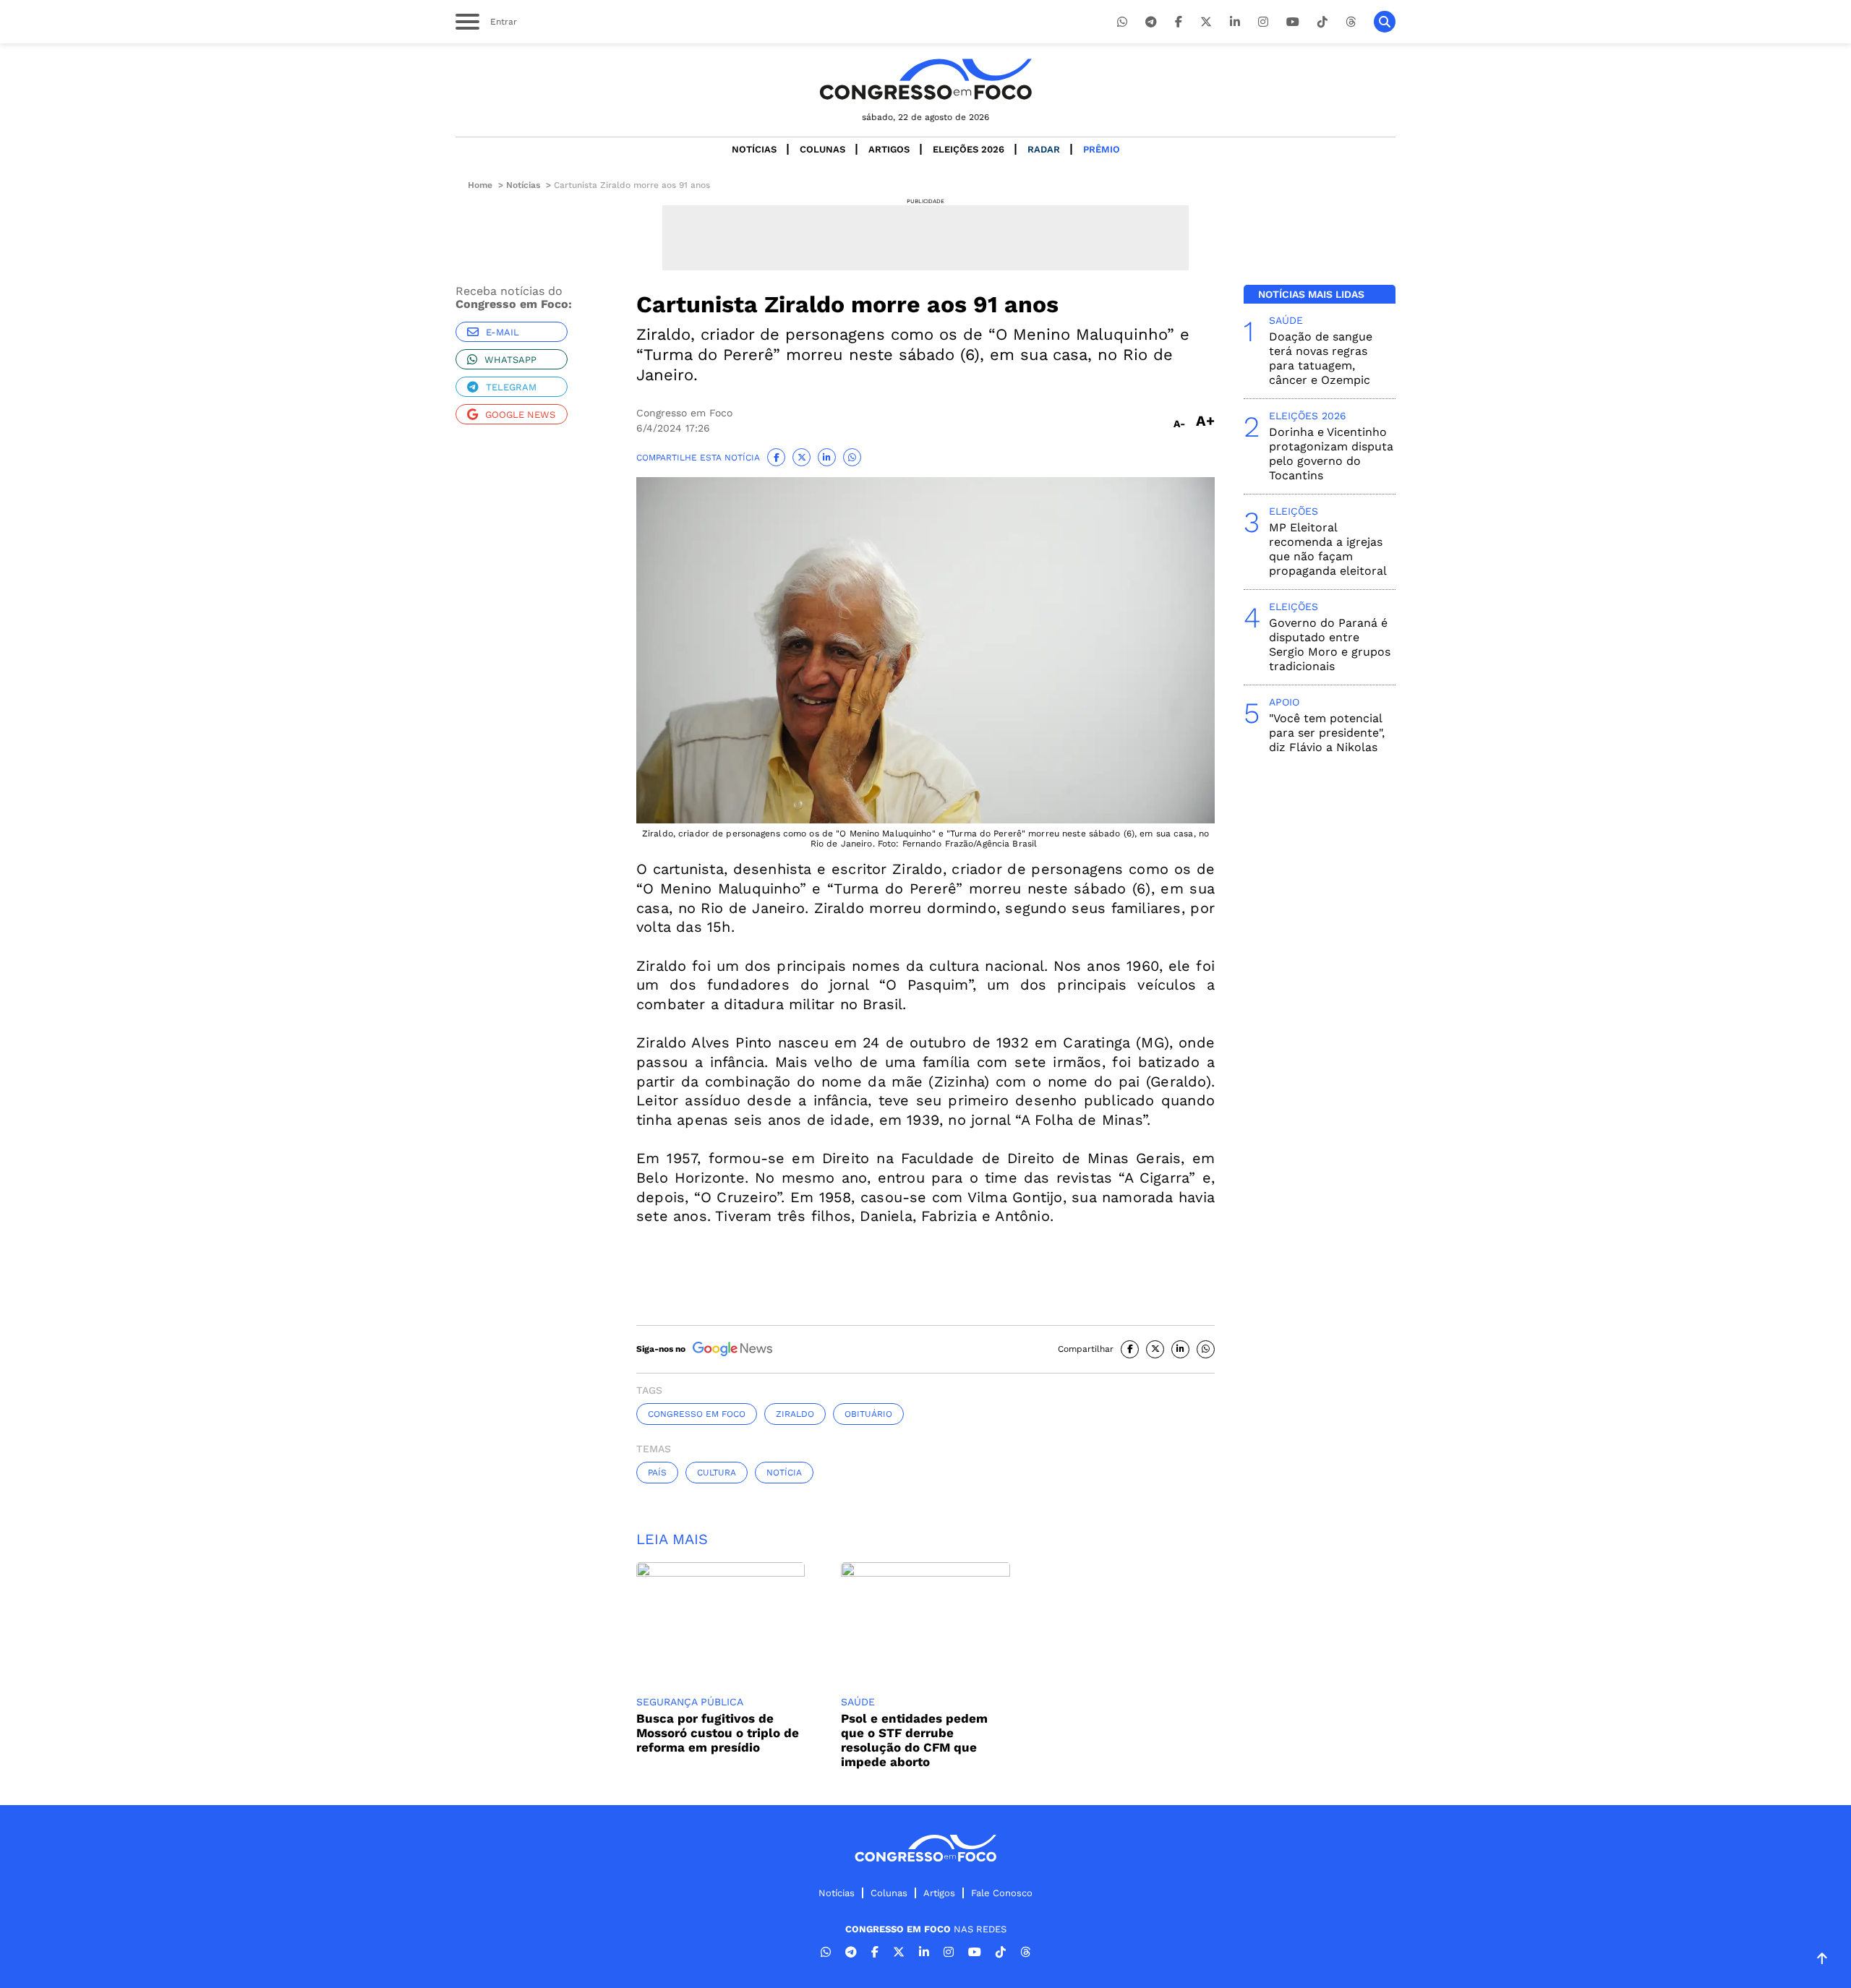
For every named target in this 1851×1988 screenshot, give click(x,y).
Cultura (717, 1473)
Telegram (511, 387)
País (657, 1473)
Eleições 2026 (969, 149)
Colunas (822, 149)
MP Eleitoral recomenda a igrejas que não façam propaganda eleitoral (1328, 549)
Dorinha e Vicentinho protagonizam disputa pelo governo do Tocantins (1331, 454)
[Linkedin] (1235, 22)
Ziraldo (795, 1414)
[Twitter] (1206, 22)
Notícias (754, 149)
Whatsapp (510, 360)
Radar (1044, 149)
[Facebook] (1179, 22)
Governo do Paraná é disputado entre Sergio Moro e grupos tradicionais (1330, 644)
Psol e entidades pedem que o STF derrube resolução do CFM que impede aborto (914, 1740)
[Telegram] (1151, 22)
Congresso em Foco (697, 1414)
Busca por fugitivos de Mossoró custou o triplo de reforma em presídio (718, 1733)
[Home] (925, 79)
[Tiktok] (1322, 22)
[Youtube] (1293, 22)
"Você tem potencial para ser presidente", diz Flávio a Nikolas (1327, 733)
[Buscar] (1385, 22)
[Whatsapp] (1122, 22)
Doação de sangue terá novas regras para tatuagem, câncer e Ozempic (1321, 358)
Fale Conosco (1002, 1893)
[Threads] (1351, 22)
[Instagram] (1263, 22)
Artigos (889, 149)
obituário (868, 1414)
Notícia (784, 1473)
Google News (520, 415)
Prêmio (1102, 149)
